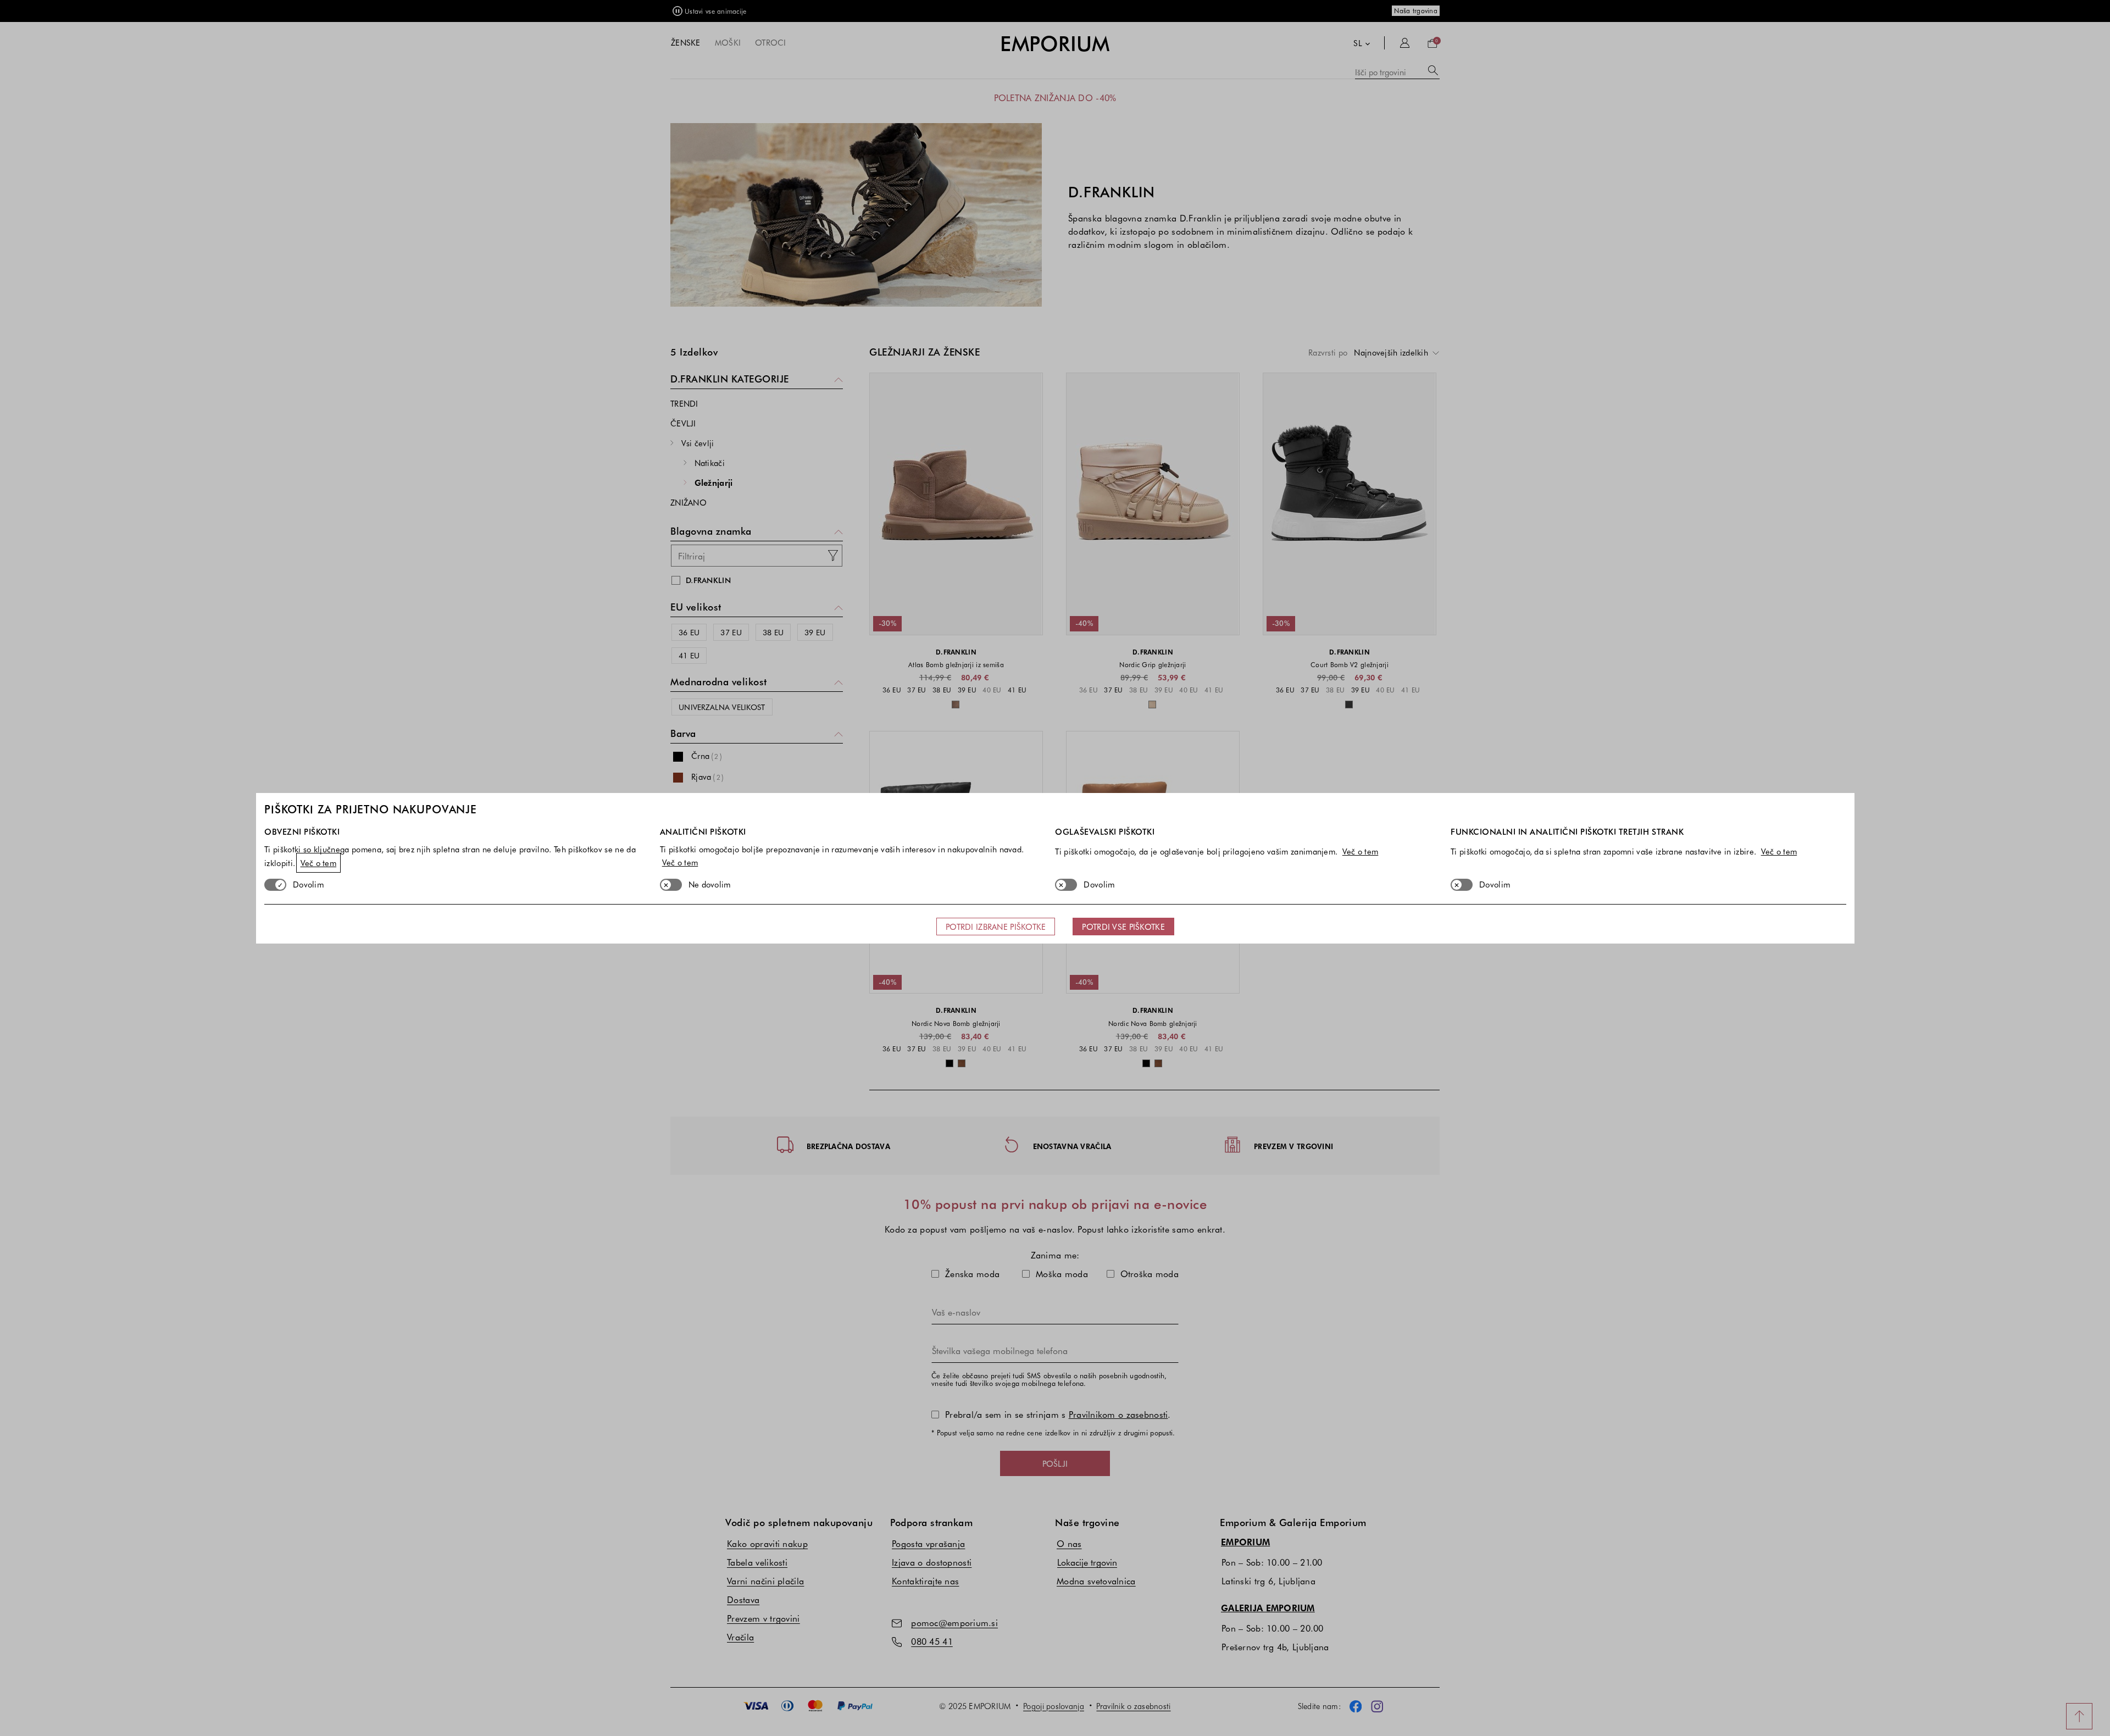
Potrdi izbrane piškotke (996, 927)
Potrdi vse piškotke (1123, 927)
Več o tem (319, 863)
